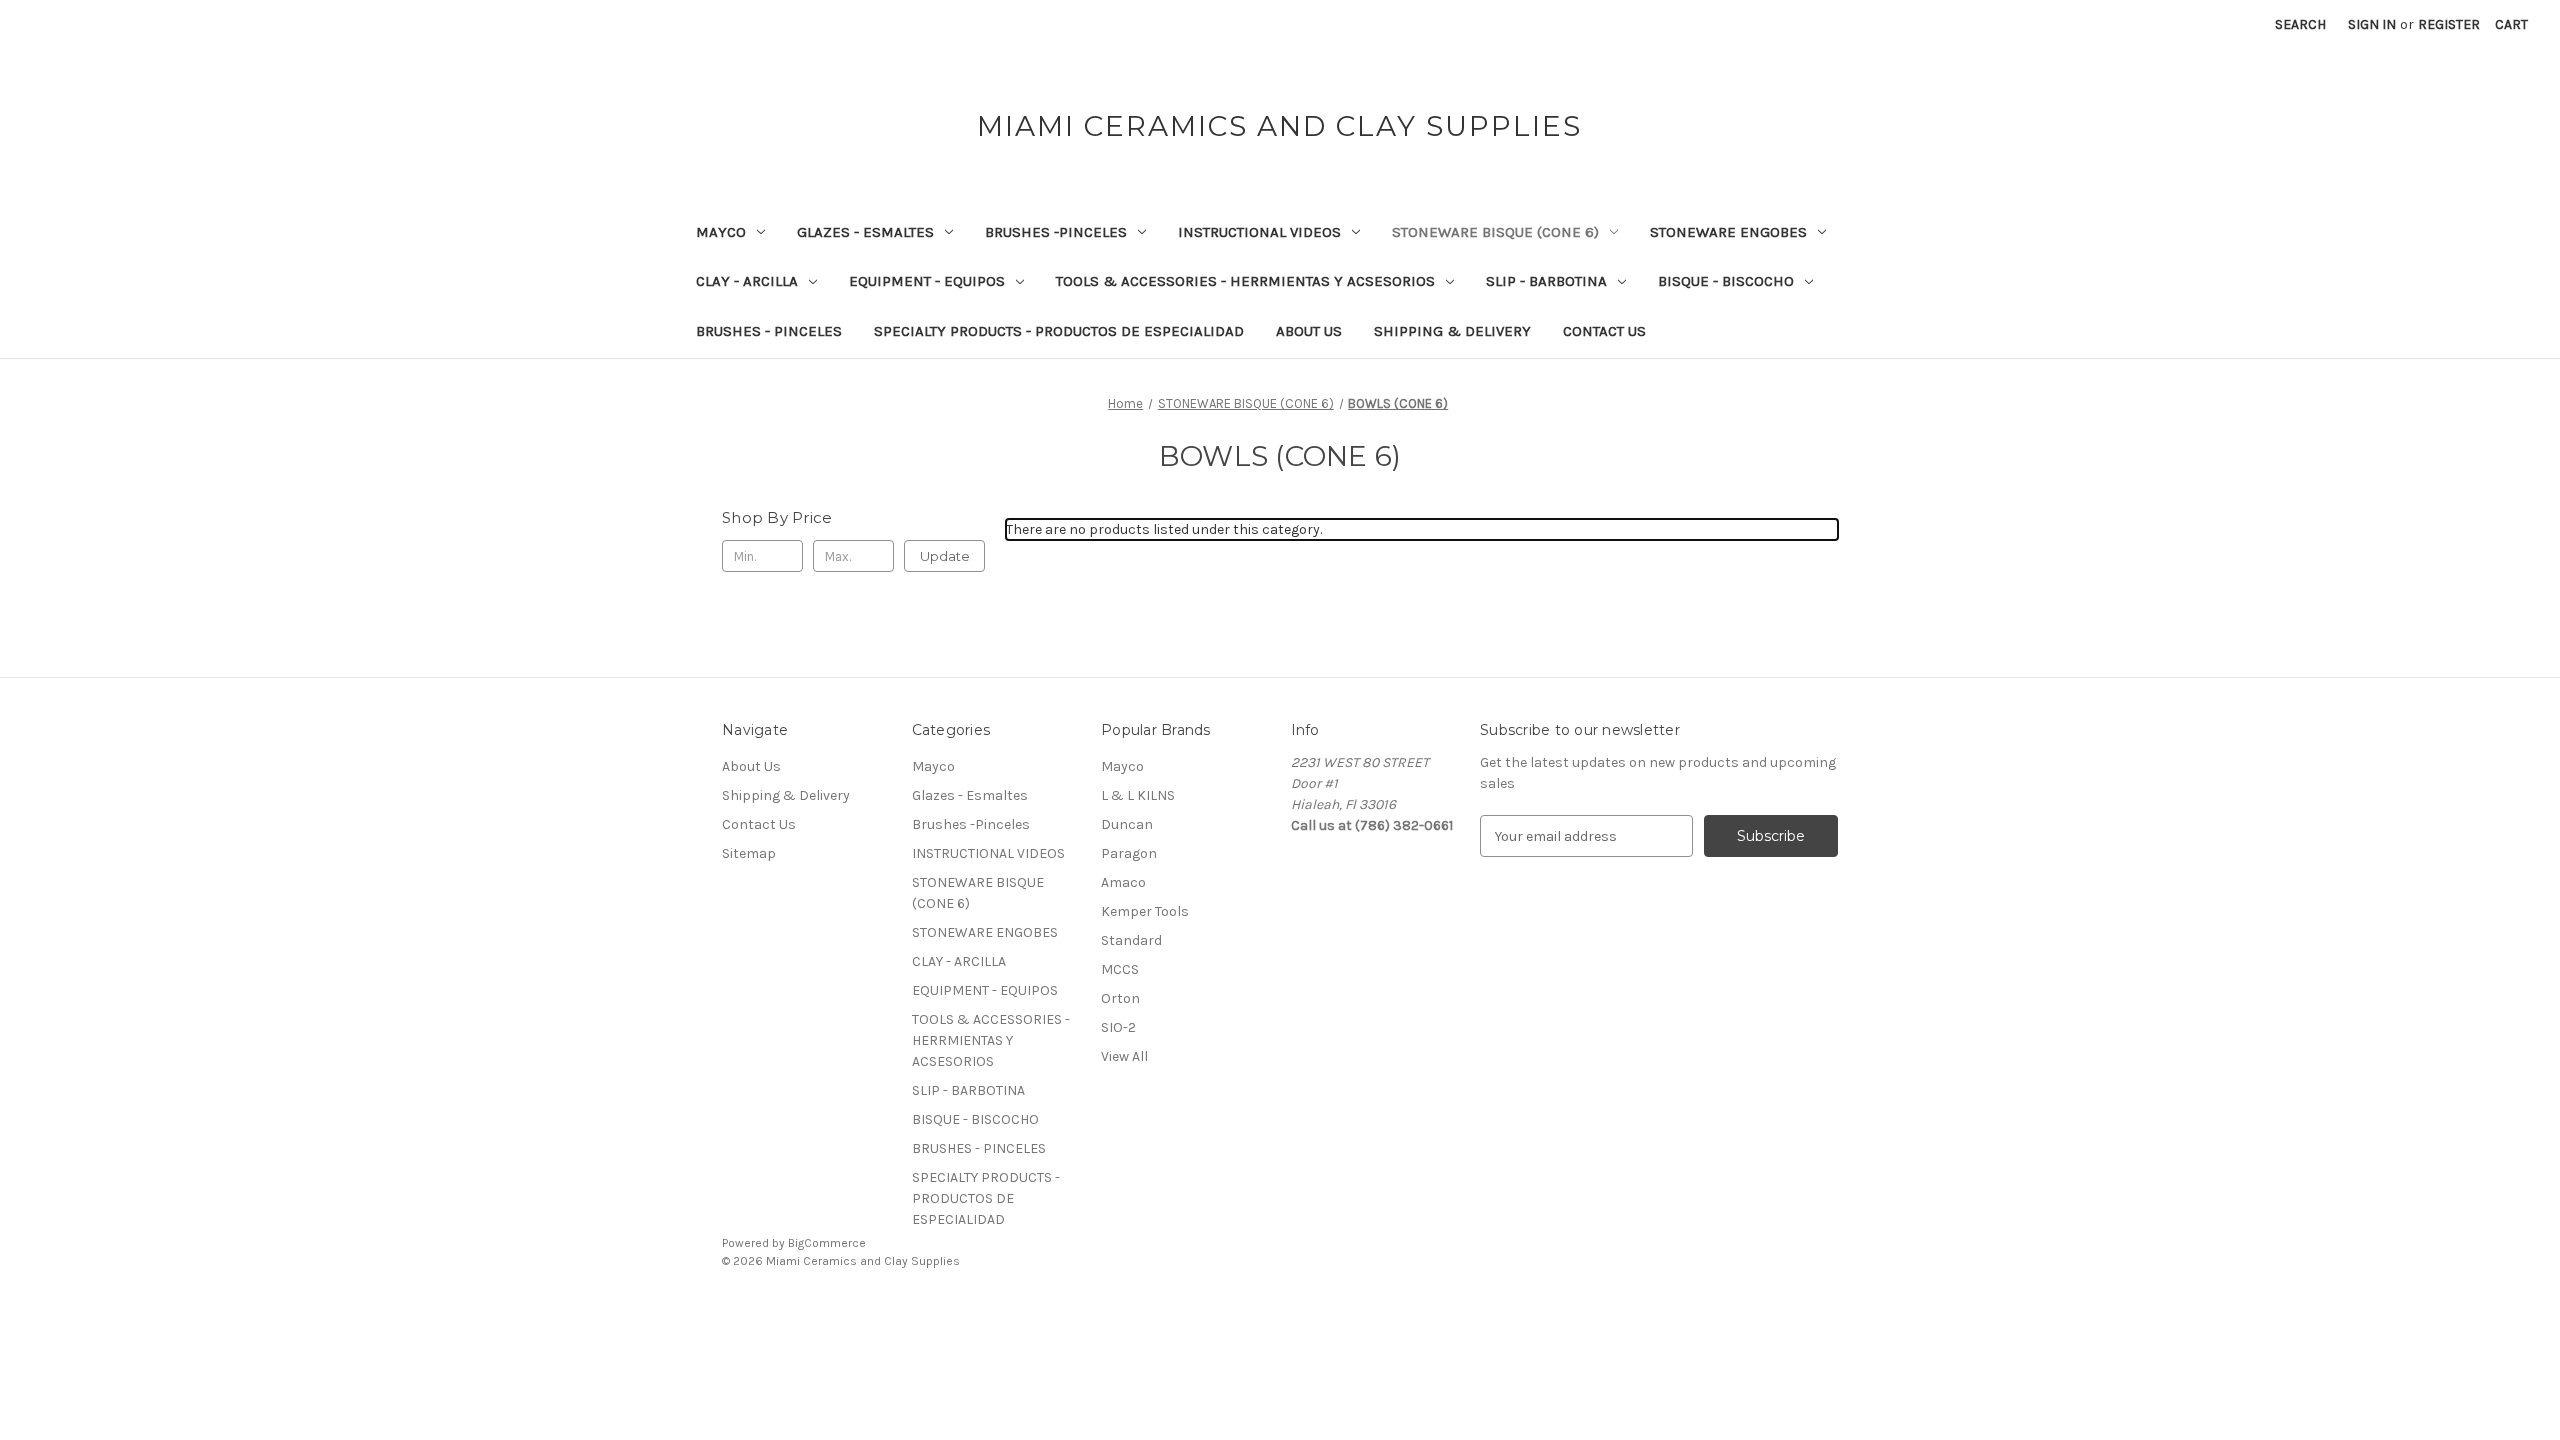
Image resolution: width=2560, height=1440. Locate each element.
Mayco (721, 232)
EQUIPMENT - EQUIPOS (927, 281)
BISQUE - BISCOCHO (1726, 281)
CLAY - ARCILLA (747, 281)
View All (1124, 1056)
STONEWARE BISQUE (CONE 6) (1495, 232)
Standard (1131, 940)
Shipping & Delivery (1452, 331)
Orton (1120, 998)
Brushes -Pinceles (1056, 232)
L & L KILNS (1138, 795)
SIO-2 (1118, 1027)
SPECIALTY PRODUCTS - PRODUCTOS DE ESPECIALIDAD (1059, 331)
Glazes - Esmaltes (865, 232)
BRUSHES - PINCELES (769, 331)
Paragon (1129, 853)
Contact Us (1604, 331)
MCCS (1120, 969)
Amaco (1123, 882)
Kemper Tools (1145, 911)
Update (945, 556)
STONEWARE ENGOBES (1728, 232)
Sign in (2372, 24)
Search (2300, 24)
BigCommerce (827, 1243)
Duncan (1127, 824)
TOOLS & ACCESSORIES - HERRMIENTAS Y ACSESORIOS (1245, 281)
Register (2449, 24)
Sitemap (749, 853)
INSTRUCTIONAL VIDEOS (1259, 232)
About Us (1309, 331)
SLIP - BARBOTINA (1546, 281)
